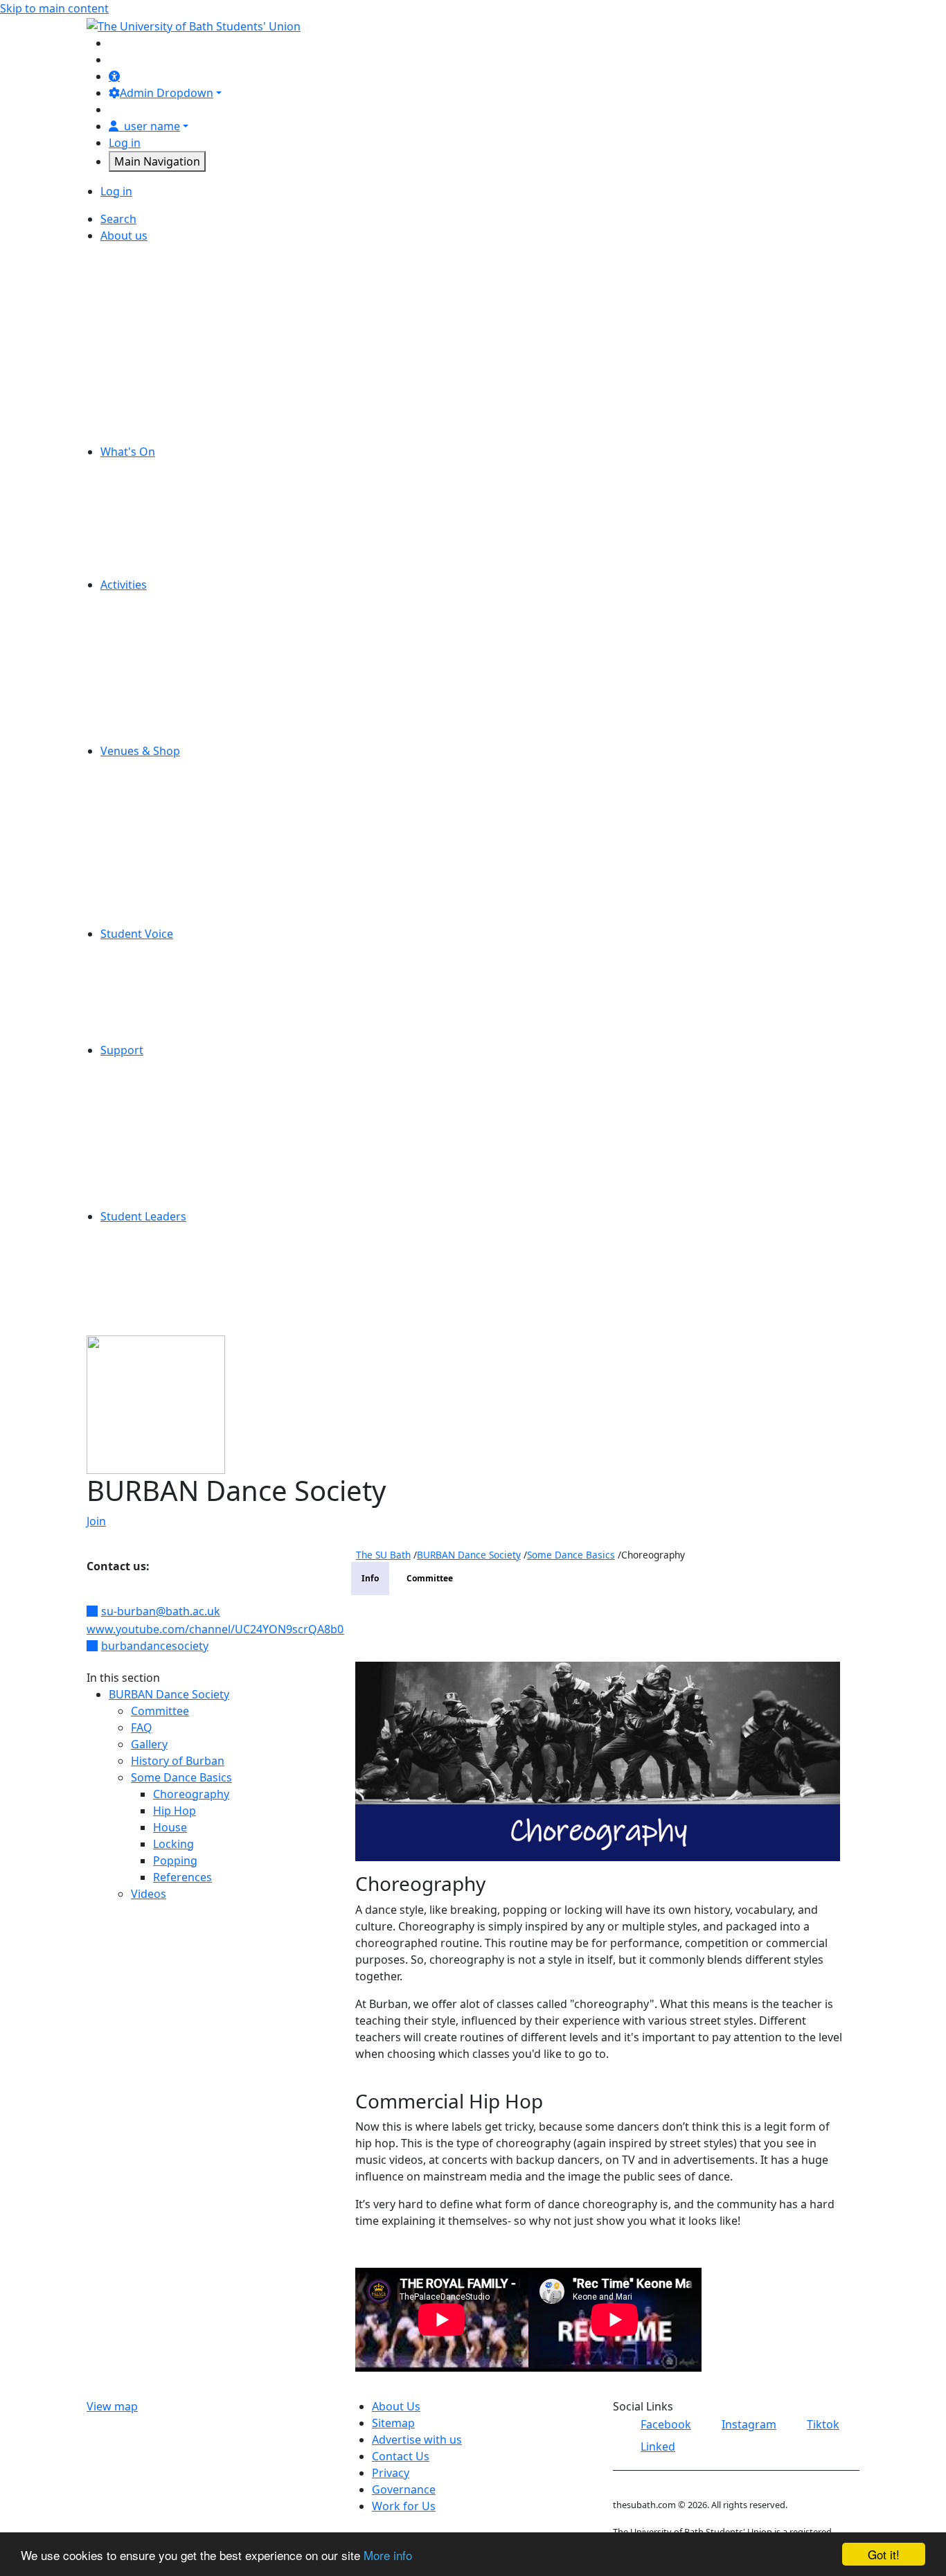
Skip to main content (54, 8)
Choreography (191, 1794)
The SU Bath (383, 1555)
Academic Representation (190, 950)
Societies (146, 701)
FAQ (142, 1727)
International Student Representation (221, 1000)
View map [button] (112, 2406)
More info (388, 2555)
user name (152, 126)
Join (96, 1521)
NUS (134, 368)
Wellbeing (149, 1166)
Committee (160, 1711)
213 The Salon (159, 767)
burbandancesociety (155, 1646)
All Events (148, 468)
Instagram (749, 2424)
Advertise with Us (168, 252)
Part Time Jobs (160, 385)
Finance (143, 319)
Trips (135, 568)
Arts (133, 618)
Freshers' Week (163, 501)
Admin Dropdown (167, 93)
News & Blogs (159, 352)
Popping (175, 1860)
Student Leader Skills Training (200, 1250)
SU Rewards (154, 917)
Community (153, 634)
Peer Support (158, 1133)
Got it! (884, 2554)
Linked (658, 2446)
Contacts (146, 1183)
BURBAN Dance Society (169, 1694)
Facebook (666, 2424)
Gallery (149, 1744)
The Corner (152, 834)
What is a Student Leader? (190, 1233)
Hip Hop (175, 1811)
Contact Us (151, 285)
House (170, 1827)
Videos (149, 1894)
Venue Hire (152, 900)
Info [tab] (370, 1578)
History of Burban (178, 1761)
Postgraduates (161, 684)
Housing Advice (163, 1117)
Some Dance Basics (181, 1777)
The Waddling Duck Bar (184, 884)
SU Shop (145, 817)
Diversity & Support (174, 651)
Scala (136, 801)
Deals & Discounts (170, 485)
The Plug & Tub (162, 867)
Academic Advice (166, 1083)
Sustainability (158, 435)
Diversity (145, 302)
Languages (151, 1316)
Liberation (149, 1017)
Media (139, 668)
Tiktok (823, 2424)
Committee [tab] (430, 1578)
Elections (146, 967)
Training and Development (192, 1283)
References (182, 1877)
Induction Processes (176, 1266)
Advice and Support (174, 1067)
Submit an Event (165, 551)
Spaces (141, 402)
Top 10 (140, 1033)
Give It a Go (153, 518)
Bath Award (153, 1299)
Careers (143, 269)
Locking (173, 1844)
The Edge (147, 851)
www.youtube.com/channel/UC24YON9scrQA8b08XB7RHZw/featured (268, 1629)
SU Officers (152, 418)
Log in (125, 143)
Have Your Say (160, 984)
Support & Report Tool (181, 1200)
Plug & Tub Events (170, 535)
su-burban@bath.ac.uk (161, 1611)
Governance (154, 335)
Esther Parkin (158, 784)
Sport (137, 718)
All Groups (150, 601)
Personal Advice (164, 1100)
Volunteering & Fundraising (195, 734)
